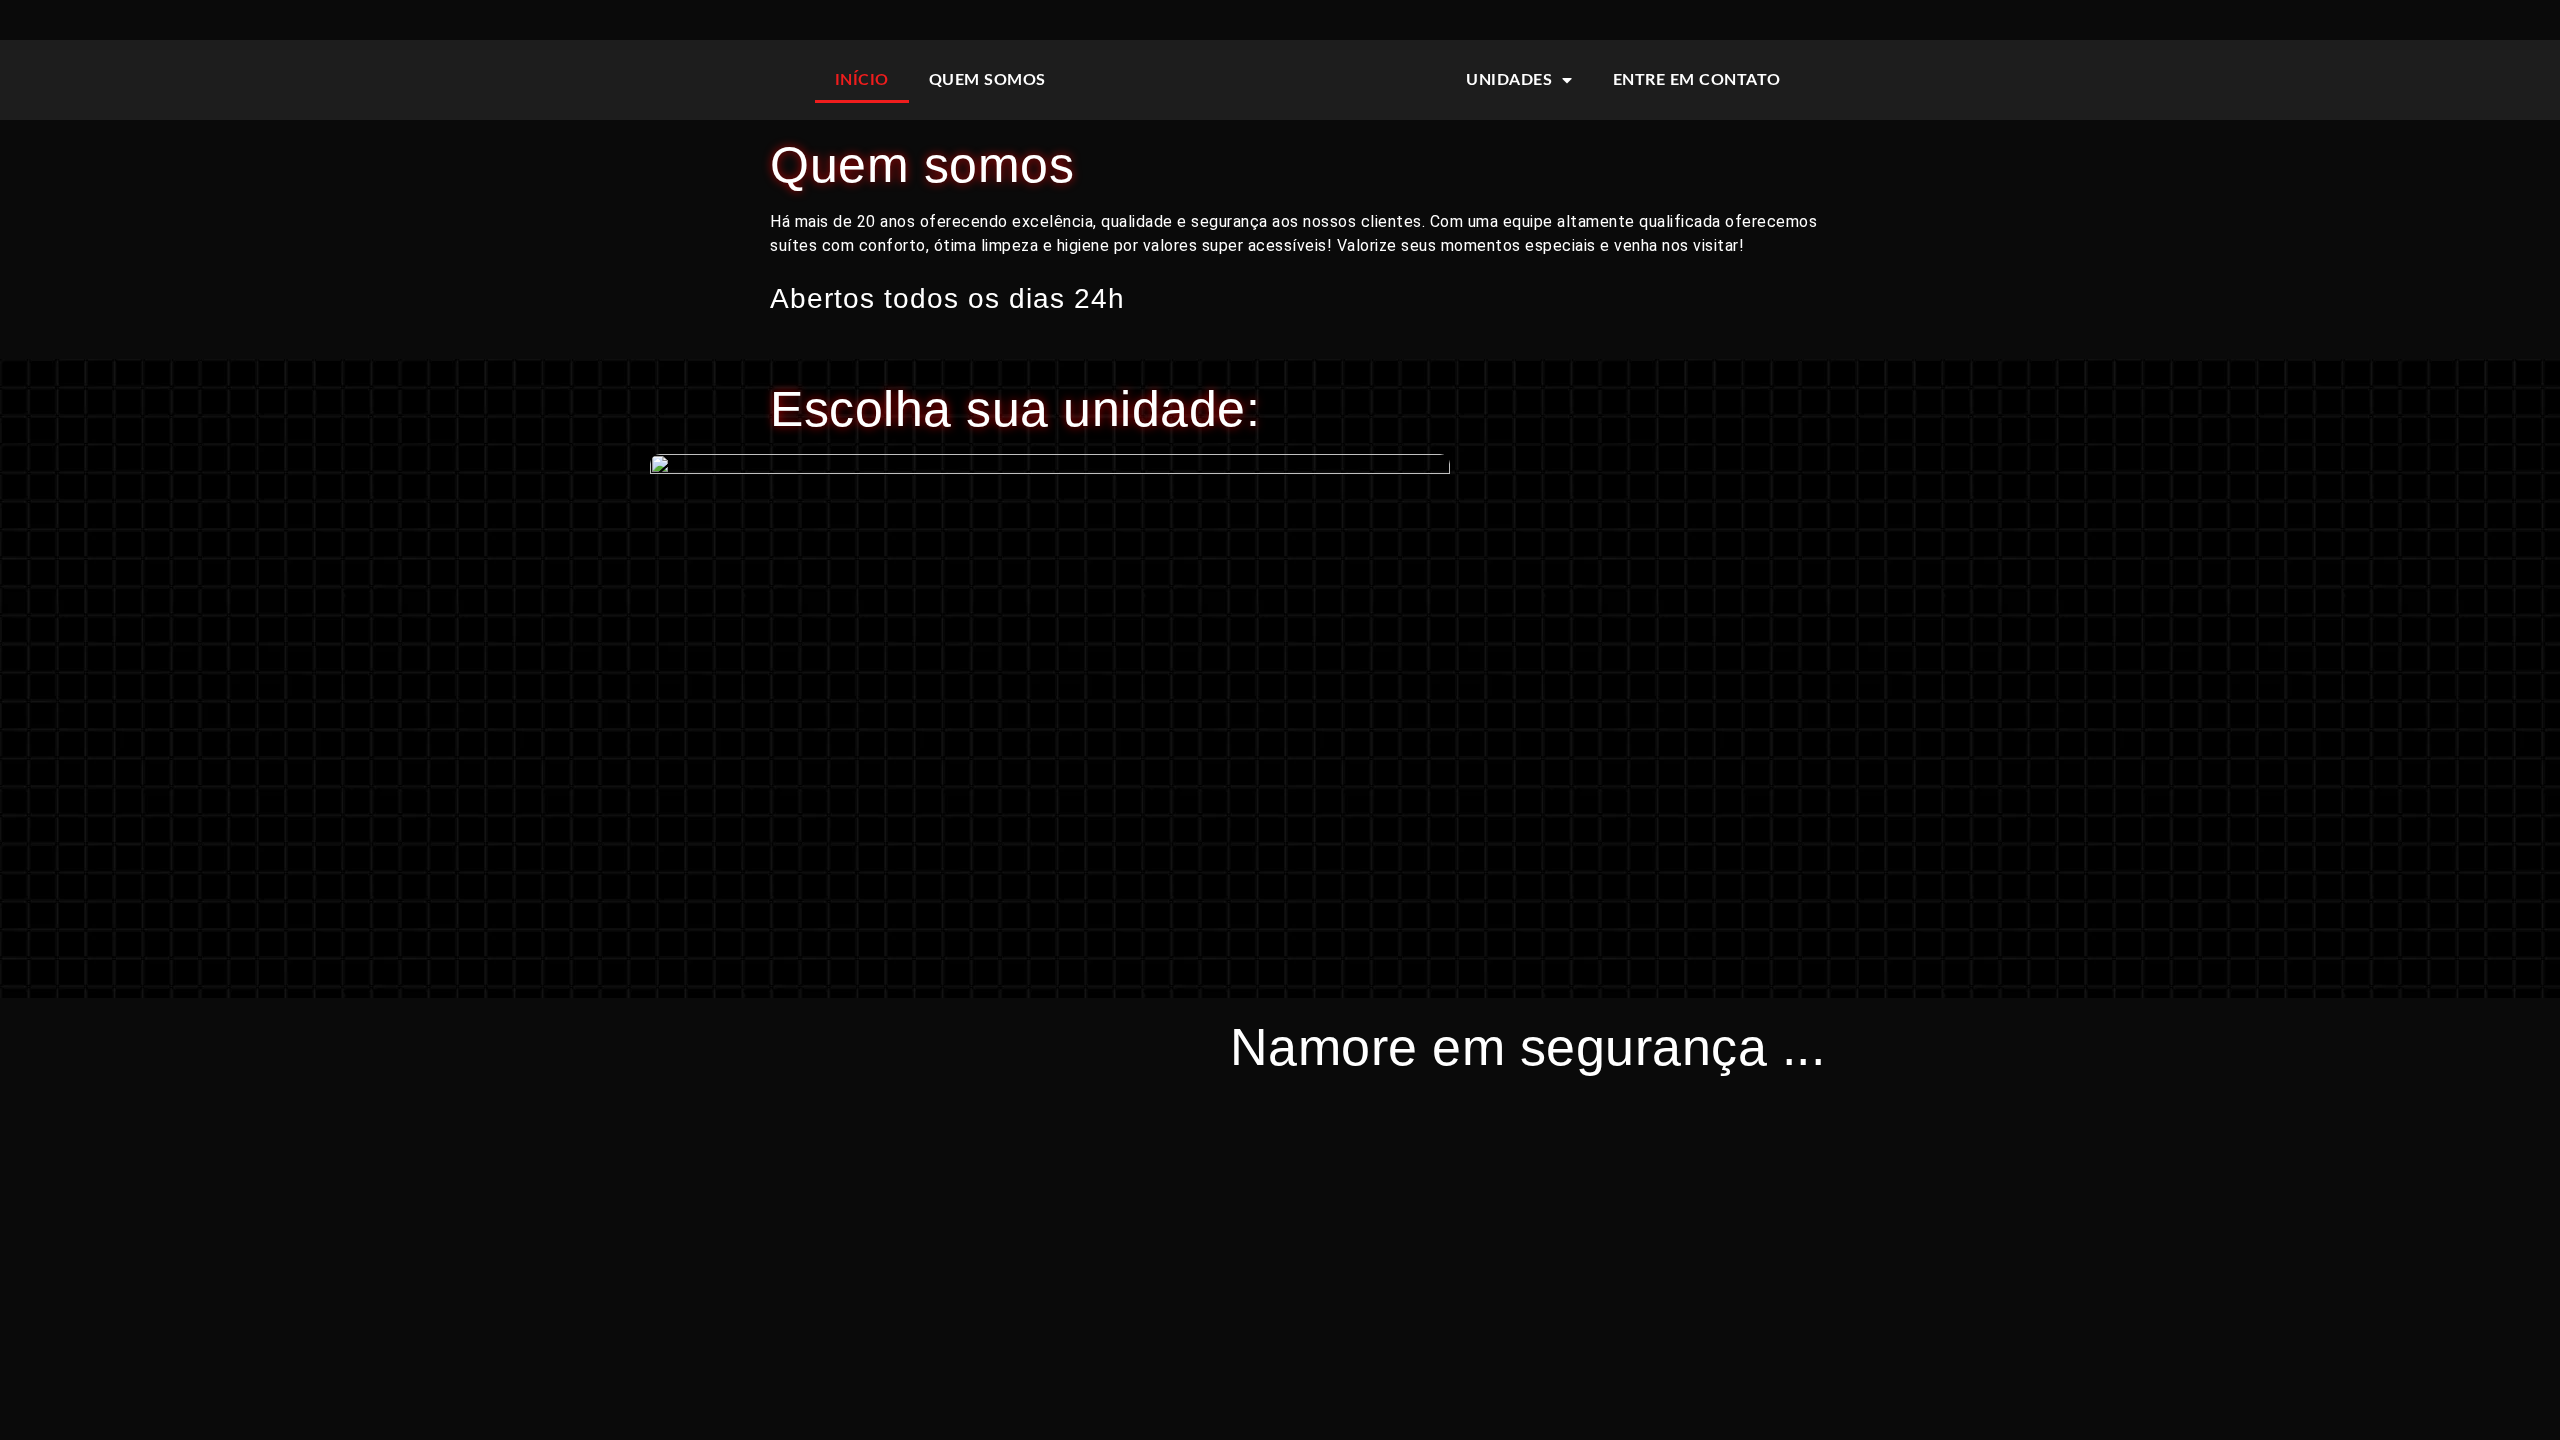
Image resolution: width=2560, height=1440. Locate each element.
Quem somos (987, 80)
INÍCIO (862, 80)
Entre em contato (1697, 80)
